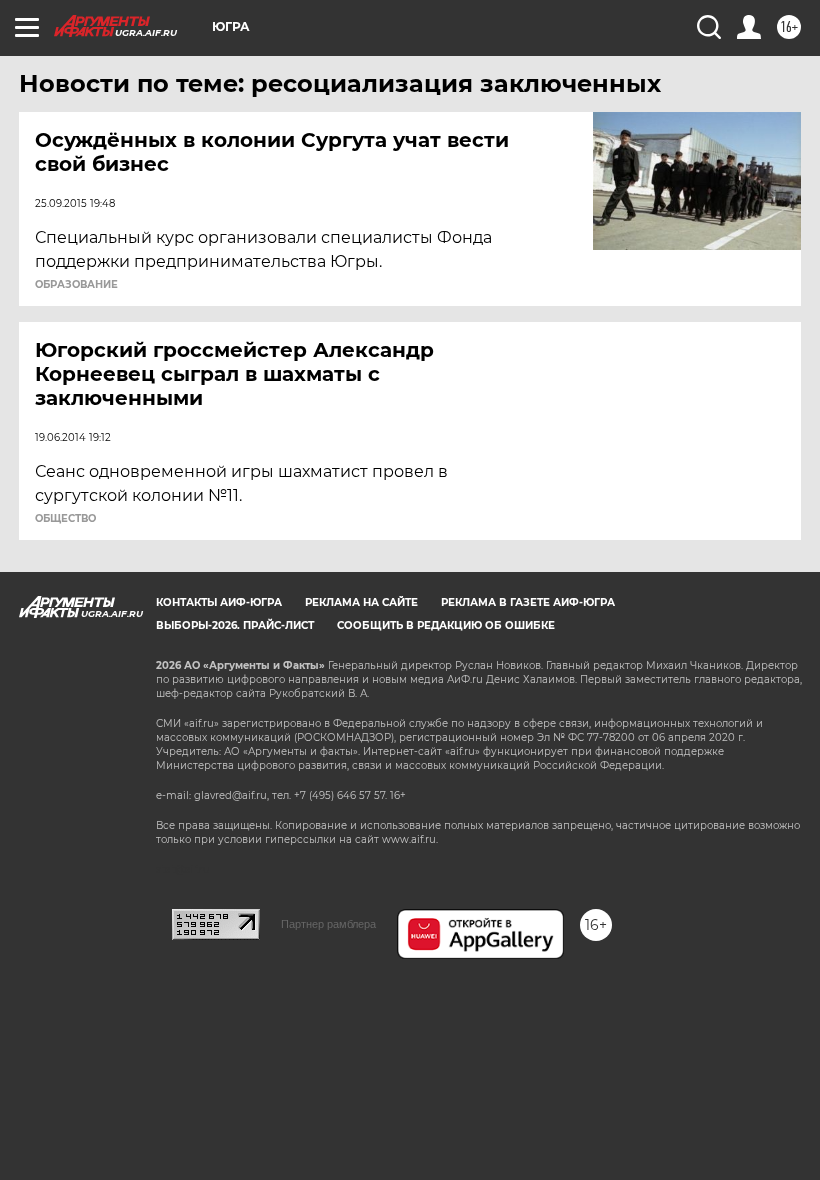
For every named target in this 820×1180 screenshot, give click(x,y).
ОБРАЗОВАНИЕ (76, 285)
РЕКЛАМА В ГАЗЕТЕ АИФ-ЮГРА (528, 602)
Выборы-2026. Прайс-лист (235, 625)
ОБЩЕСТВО (65, 519)
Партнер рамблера (328, 924)
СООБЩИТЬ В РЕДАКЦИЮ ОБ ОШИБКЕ (446, 625)
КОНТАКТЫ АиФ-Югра (219, 602)
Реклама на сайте (361, 602)
